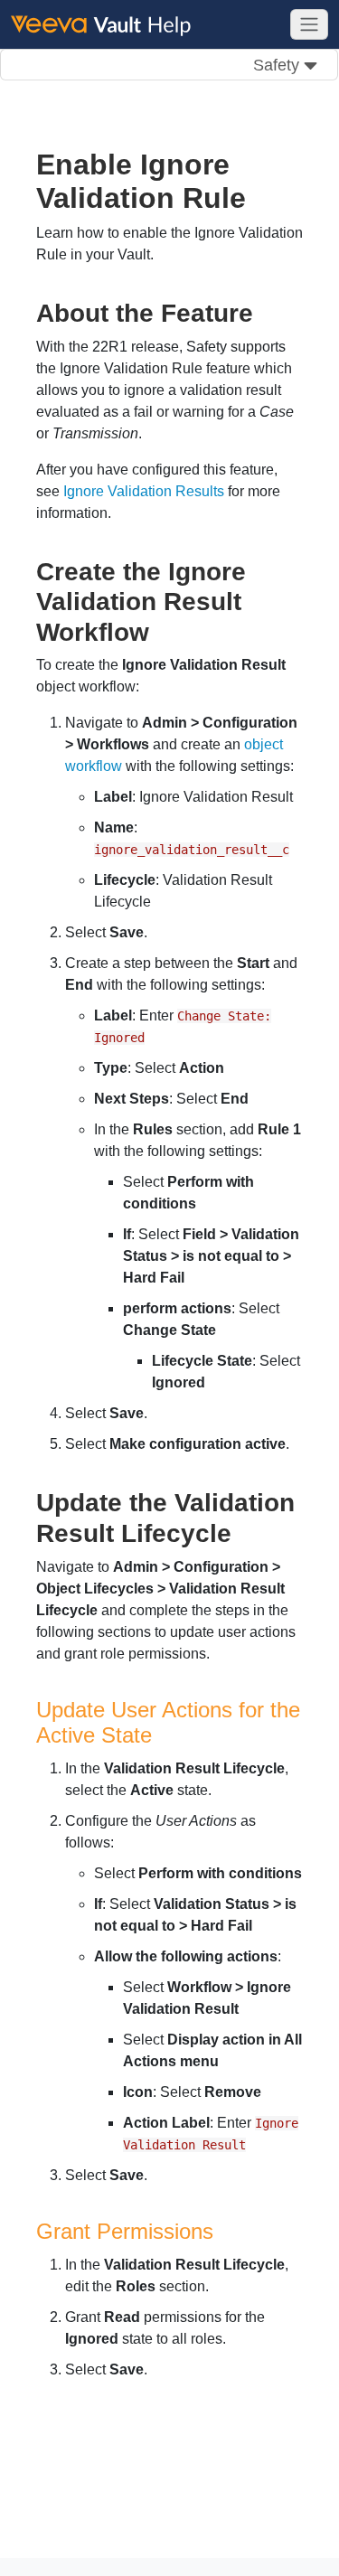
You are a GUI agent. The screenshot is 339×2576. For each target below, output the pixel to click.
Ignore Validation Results (144, 491)
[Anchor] (266, 311)
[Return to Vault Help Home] (109, 24)
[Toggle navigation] (309, 24)
